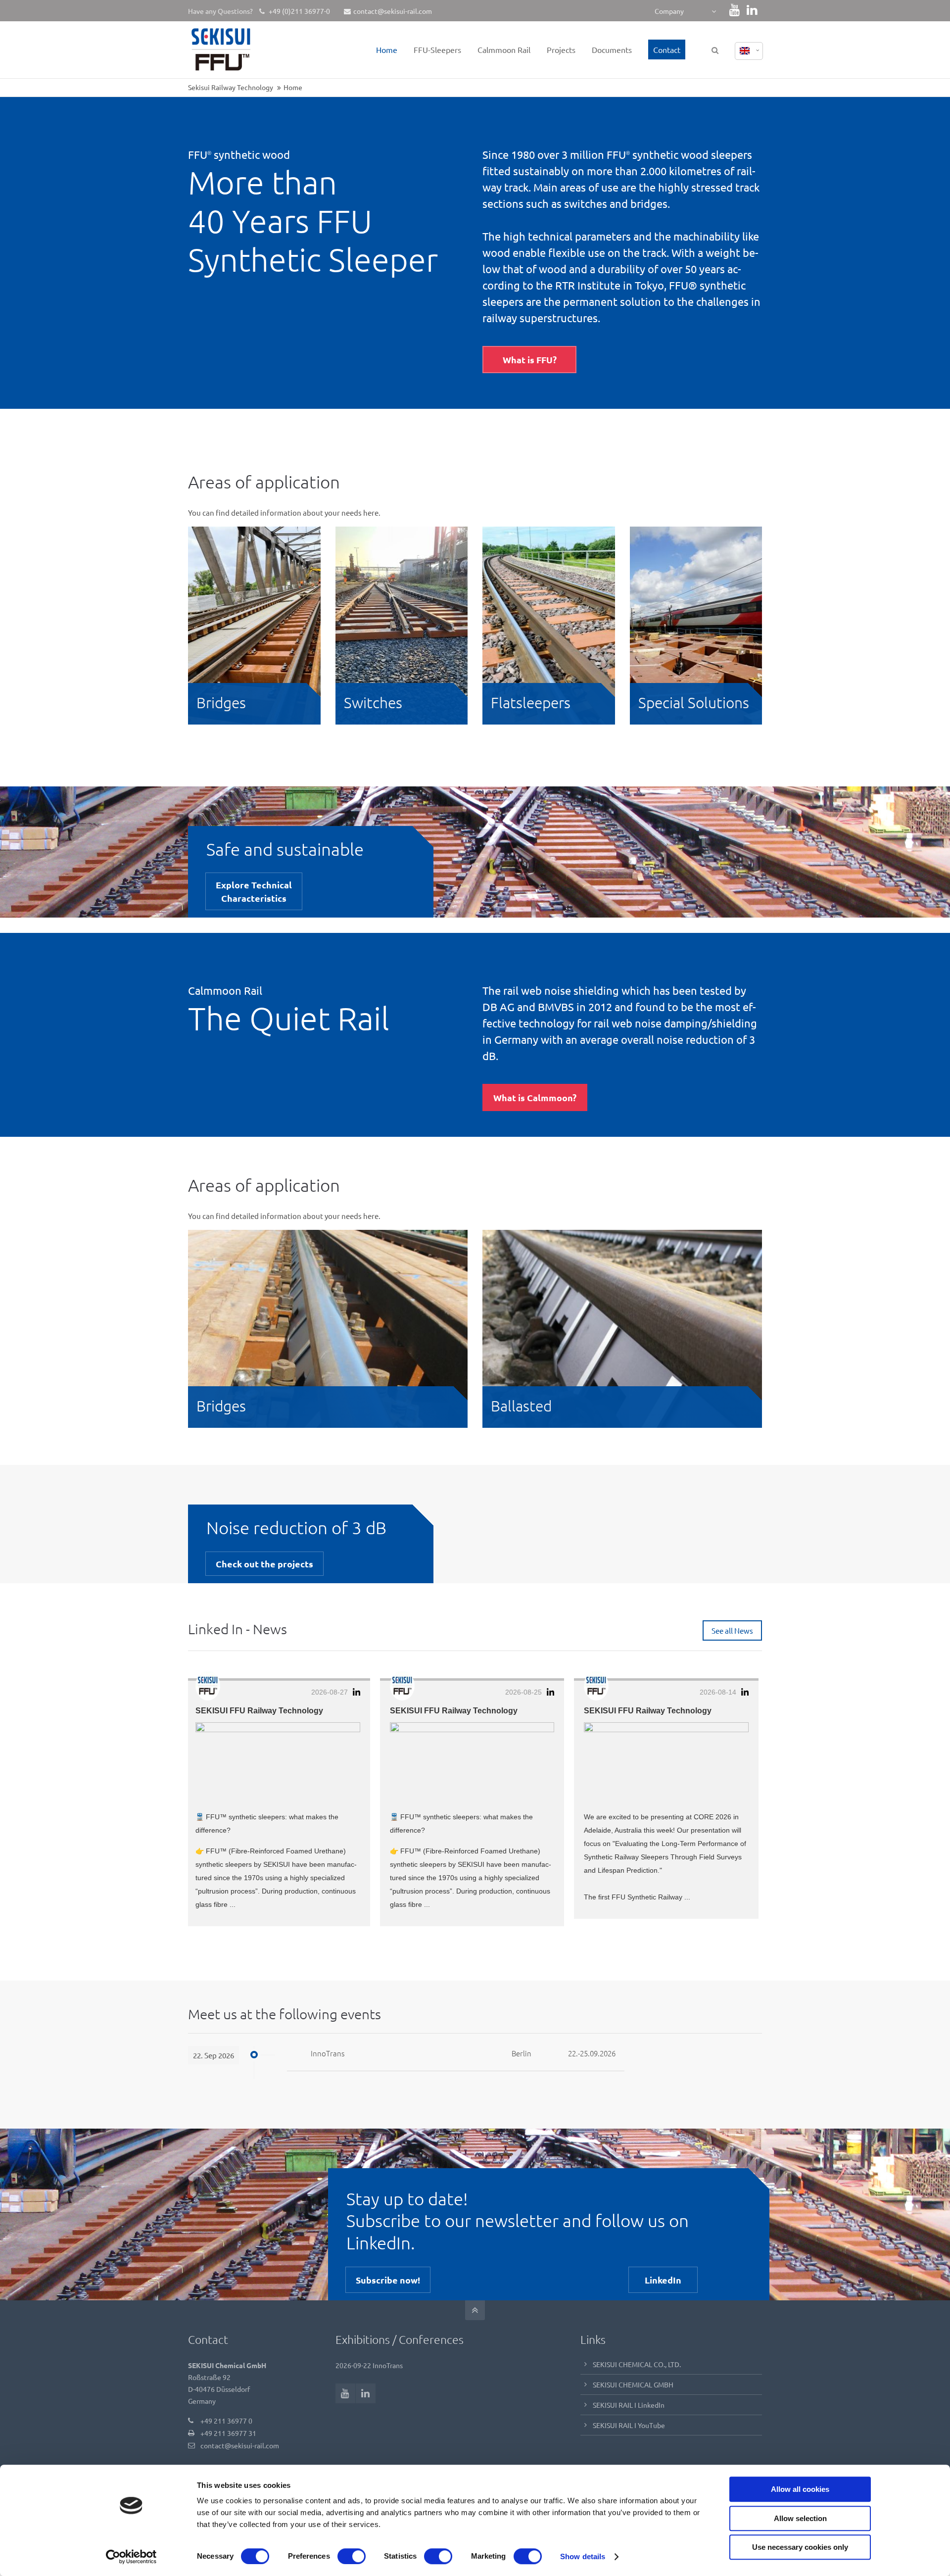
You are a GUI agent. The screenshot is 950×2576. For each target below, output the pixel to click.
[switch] (352, 2556)
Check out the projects (264, 1564)
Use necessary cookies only (800, 2547)
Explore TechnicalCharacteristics (254, 891)
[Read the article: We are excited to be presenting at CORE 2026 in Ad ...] (666, 1763)
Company (669, 11)
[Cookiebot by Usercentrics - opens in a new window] (131, 2557)
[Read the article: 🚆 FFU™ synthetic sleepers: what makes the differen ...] (278, 1763)
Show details (583, 2556)
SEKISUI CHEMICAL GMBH (633, 2384)
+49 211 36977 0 (226, 2421)
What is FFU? (530, 360)
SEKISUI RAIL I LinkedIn (629, 2405)
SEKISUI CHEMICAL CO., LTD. (637, 2364)
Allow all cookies (800, 2489)
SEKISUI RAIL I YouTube (629, 2425)
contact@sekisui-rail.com (393, 11)
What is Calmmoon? (535, 1097)
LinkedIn (663, 2280)
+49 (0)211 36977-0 (299, 11)
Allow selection (800, 2518)
